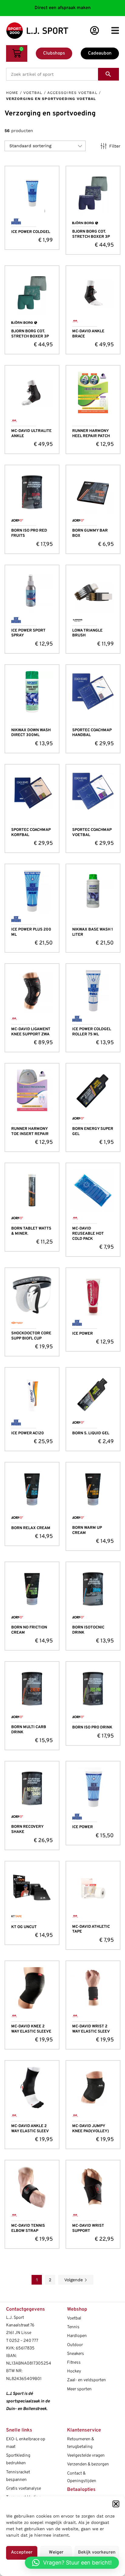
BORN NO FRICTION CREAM (29, 1630)
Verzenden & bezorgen (88, 2464)
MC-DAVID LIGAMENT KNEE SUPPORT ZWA (31, 1032)
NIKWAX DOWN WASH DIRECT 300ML (31, 733)
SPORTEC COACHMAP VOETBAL (92, 833)
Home (12, 93)
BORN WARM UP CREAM (87, 1530)
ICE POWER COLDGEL (31, 232)
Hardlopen (77, 2336)
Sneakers (76, 2354)
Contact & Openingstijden (82, 2477)
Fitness (74, 2363)
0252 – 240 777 (24, 2341)
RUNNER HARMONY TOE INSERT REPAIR (30, 1132)
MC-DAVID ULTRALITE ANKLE (31, 434)
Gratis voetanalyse (24, 2489)
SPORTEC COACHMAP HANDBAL (92, 733)
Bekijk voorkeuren (97, 2553)
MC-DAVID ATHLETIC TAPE (91, 1929)
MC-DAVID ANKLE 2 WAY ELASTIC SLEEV (30, 2129)
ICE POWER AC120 (28, 1433)
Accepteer (22, 2553)
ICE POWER (83, 1334)
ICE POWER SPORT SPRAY (28, 633)
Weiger (56, 2553)
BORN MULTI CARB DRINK (29, 1730)
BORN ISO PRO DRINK (92, 1728)
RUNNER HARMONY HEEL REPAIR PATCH (91, 434)
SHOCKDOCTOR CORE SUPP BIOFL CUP (31, 1336)
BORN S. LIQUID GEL (91, 1433)
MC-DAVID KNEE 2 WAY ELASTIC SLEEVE (31, 2029)
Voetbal (33, 93)
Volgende (74, 2280)
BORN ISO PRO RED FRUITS (29, 533)
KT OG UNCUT (24, 1927)
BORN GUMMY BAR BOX (90, 533)
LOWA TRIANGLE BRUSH (87, 633)
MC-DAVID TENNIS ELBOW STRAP (28, 2228)
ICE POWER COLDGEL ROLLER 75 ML (92, 1032)
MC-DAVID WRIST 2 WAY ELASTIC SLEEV (91, 2029)
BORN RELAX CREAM (31, 1528)
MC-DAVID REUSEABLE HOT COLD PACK (88, 1234)
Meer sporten (79, 2389)
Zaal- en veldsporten (86, 2380)
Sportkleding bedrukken (18, 2459)
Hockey (74, 2371)
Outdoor (75, 2345)
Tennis (73, 2327)
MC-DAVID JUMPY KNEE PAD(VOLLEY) (91, 2129)
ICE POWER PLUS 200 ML (31, 932)
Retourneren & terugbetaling (81, 2443)
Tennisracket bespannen (18, 2476)
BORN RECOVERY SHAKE (27, 1829)
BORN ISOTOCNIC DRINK (88, 1630)
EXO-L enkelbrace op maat (26, 2443)
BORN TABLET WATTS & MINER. (31, 1231)
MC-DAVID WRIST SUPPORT (88, 2228)
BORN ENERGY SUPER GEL (93, 1132)
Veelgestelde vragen (86, 2456)
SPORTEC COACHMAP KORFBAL (31, 833)
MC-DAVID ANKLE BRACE (88, 334)
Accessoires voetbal (72, 93)
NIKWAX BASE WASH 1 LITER (93, 932)
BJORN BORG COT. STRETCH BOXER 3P (91, 234)
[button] (116, 2504)
